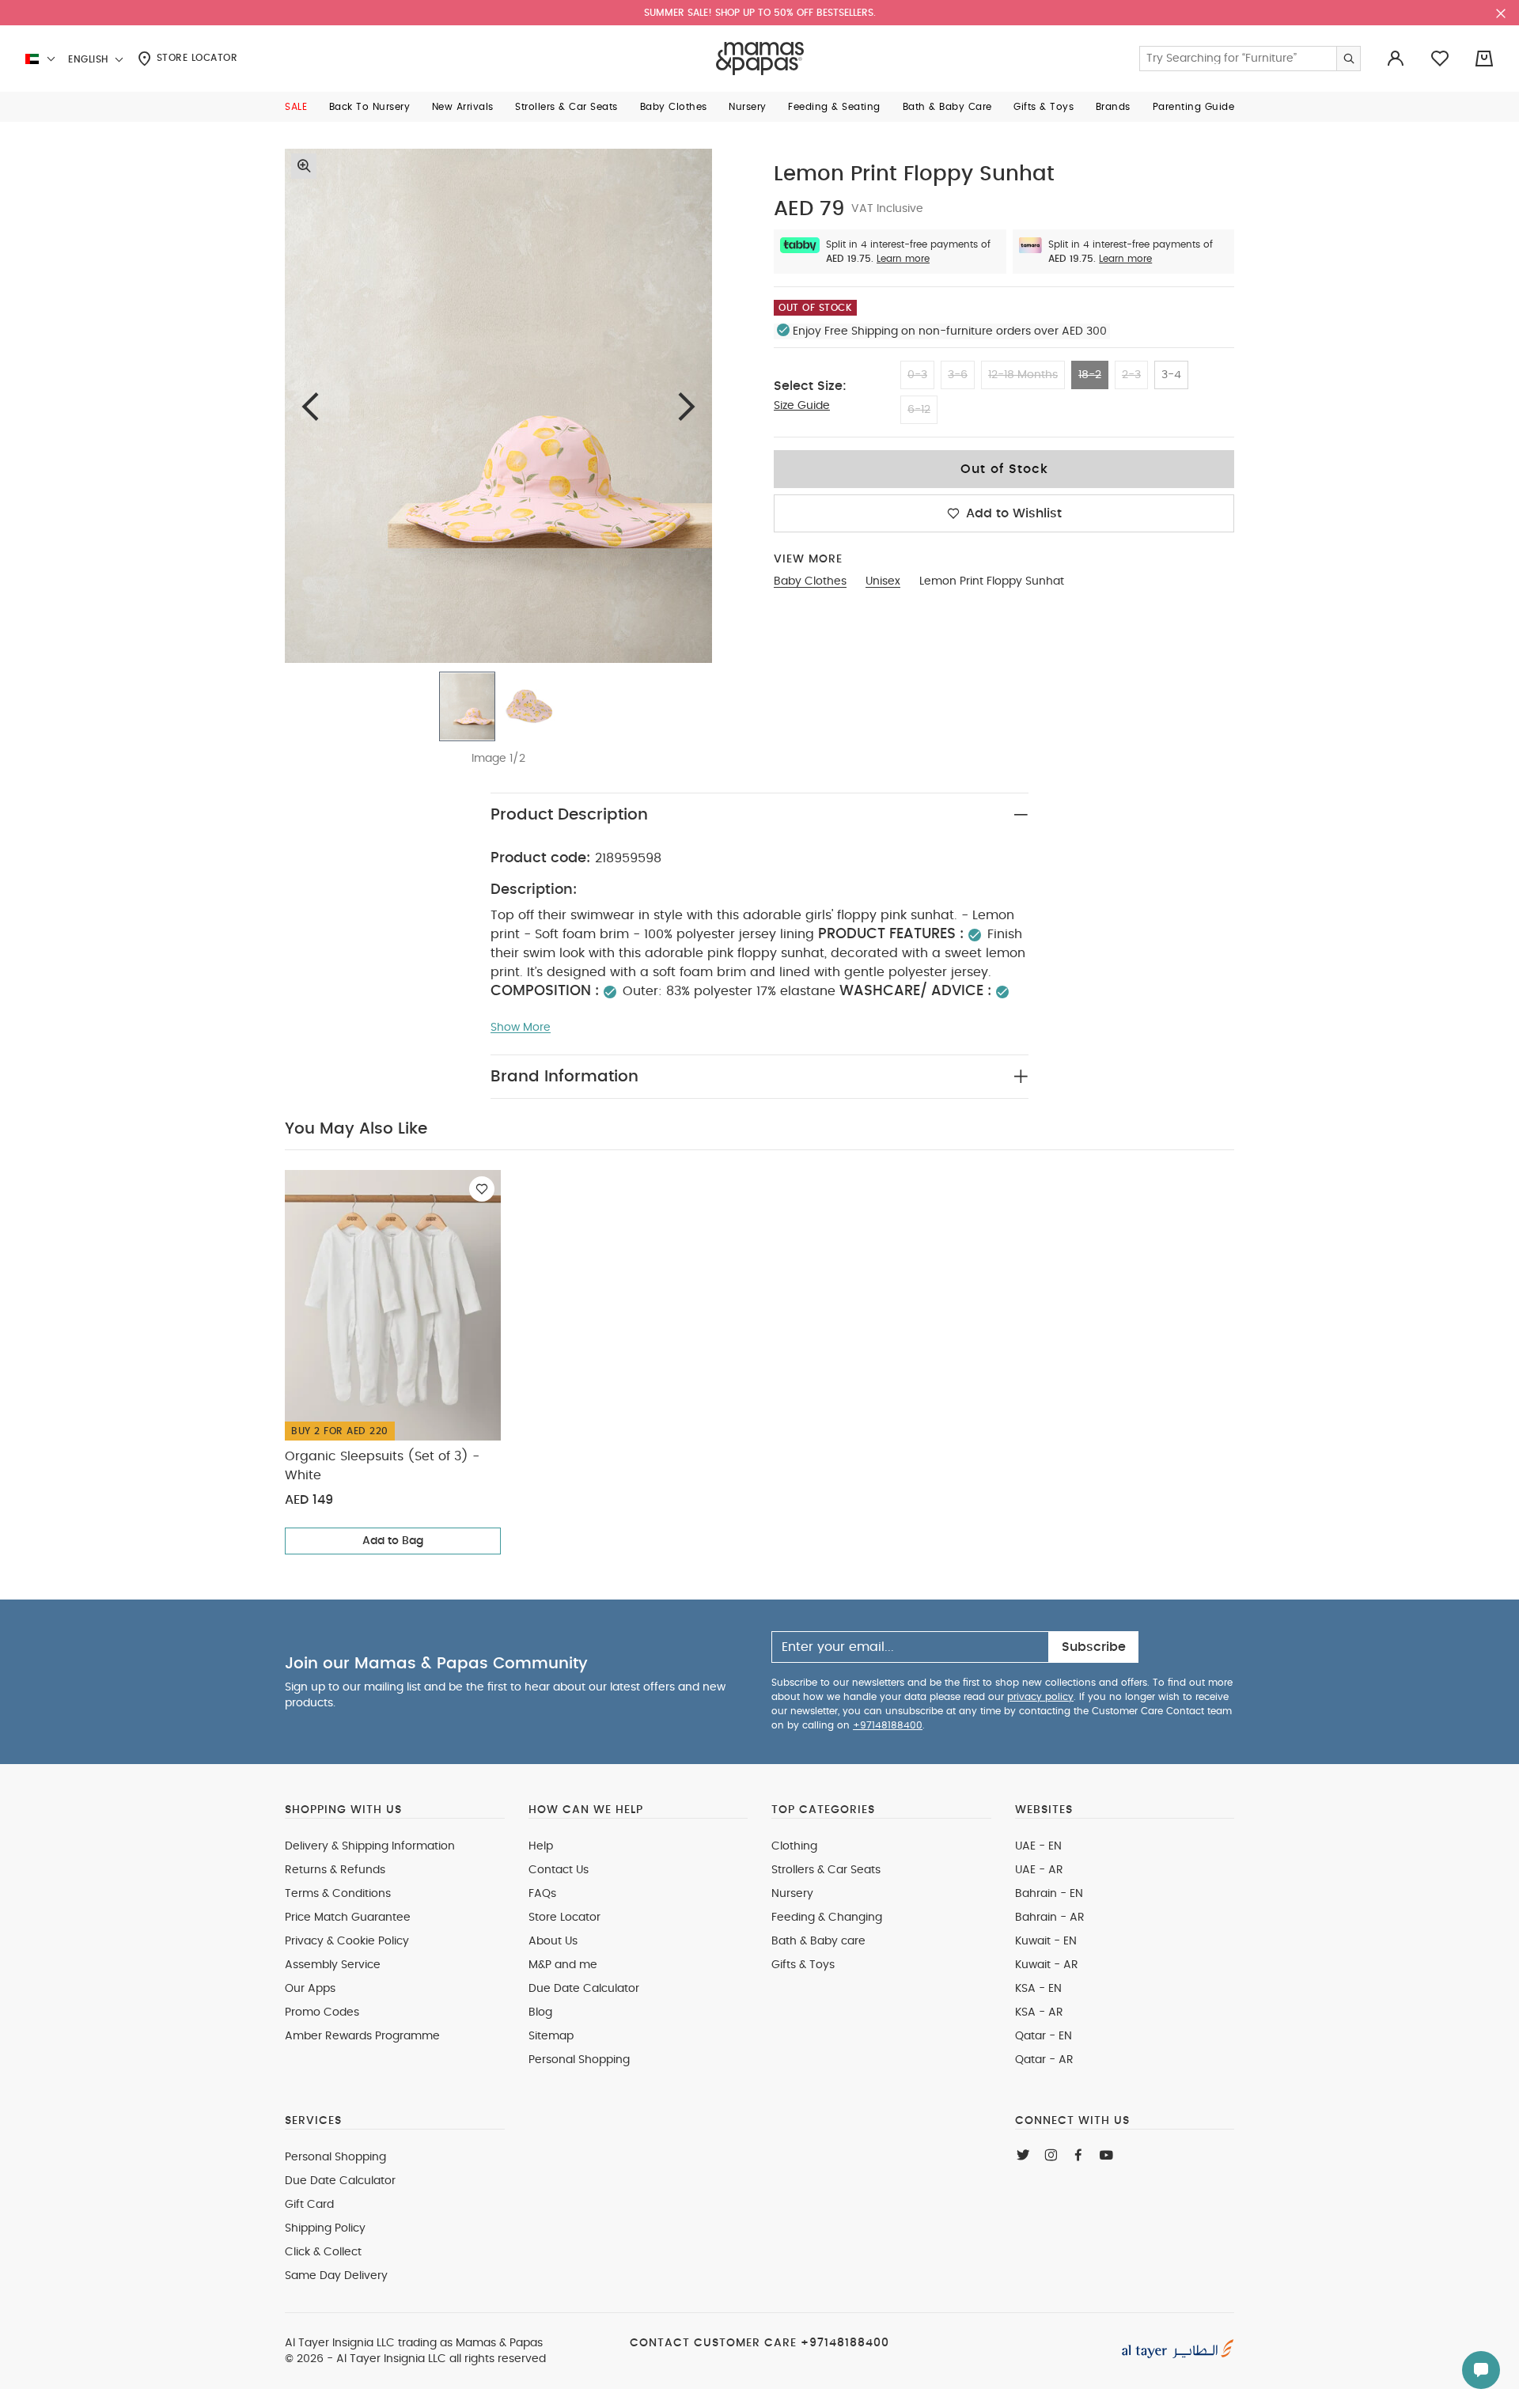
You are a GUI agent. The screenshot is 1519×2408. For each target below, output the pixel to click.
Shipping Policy (325, 2228)
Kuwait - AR (1047, 1965)
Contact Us (559, 1870)
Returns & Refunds (335, 1870)
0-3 (917, 375)
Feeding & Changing (827, 1918)
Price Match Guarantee (348, 1918)
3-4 (1171, 375)
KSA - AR (1039, 2012)
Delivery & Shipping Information (370, 1846)
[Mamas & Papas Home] (760, 59)
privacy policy (1040, 1697)
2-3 (1131, 375)
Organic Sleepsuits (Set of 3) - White (382, 1466)
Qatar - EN (1044, 2036)
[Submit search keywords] (1348, 59)
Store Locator (195, 58)
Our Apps (310, 1989)
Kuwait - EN (1046, 1941)
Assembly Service (333, 1965)
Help (541, 1846)
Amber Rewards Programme (362, 2036)
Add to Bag (393, 1541)
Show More (521, 1028)
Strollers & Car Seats (826, 1870)
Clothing (794, 1846)
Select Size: (810, 386)
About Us (553, 1941)
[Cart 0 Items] (1484, 59)
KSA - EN (1038, 1989)
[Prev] (310, 406)
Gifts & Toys (803, 1965)
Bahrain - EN (1049, 1894)
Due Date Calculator (584, 1989)
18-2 (1090, 375)
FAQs (542, 1894)
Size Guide (802, 406)
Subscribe (1094, 1647)
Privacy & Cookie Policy (347, 1941)
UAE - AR (1039, 1870)
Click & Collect (323, 2252)
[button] (296, 107)
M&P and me (563, 1965)
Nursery (792, 1894)
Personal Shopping (579, 2060)
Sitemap (551, 2036)
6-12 (919, 410)
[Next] (687, 406)
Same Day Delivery (336, 2276)
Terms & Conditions (338, 1894)
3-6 (958, 375)
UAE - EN (1038, 1846)
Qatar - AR (1044, 2060)
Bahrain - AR (1050, 1918)
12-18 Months (1023, 375)
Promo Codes (322, 2012)
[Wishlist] (482, 1189)
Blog (540, 2012)
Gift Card (309, 2205)
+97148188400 (888, 1725)
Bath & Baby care (818, 1941)
